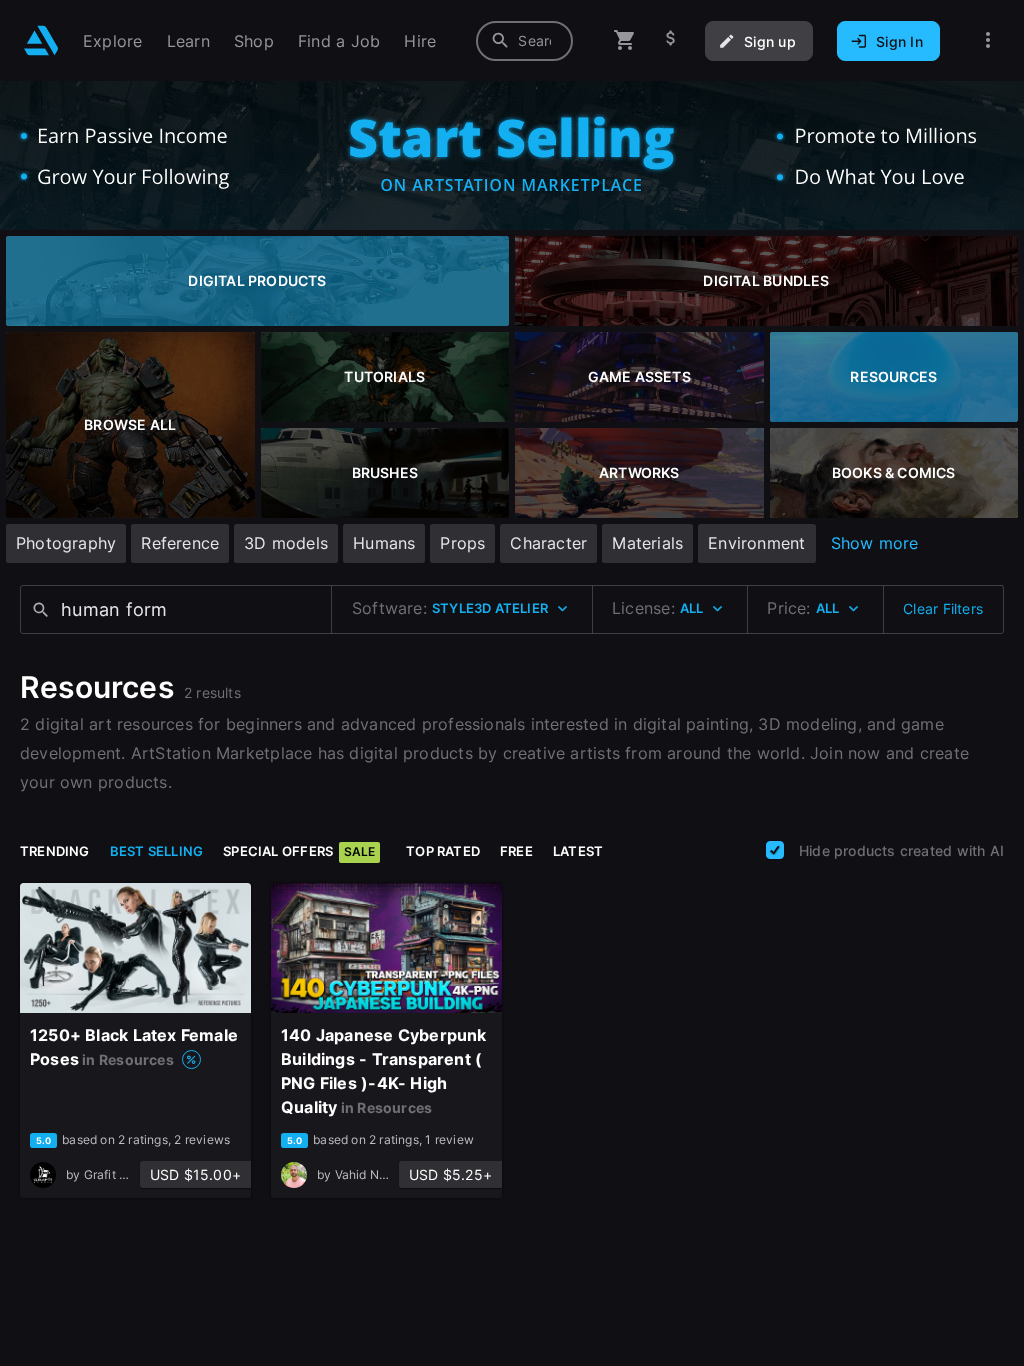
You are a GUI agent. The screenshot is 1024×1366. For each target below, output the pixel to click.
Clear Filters (943, 608)
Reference (180, 543)
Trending (55, 851)
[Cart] (625, 40)
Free (516, 851)
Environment (756, 543)
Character (548, 543)
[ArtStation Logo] (41, 40)
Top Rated (443, 851)
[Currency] (671, 40)
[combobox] (524, 41)
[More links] (988, 40)
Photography (66, 543)
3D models (286, 543)
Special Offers (299, 851)
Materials (647, 543)
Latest (578, 851)
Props (462, 543)
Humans (384, 543)
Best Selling (157, 851)
